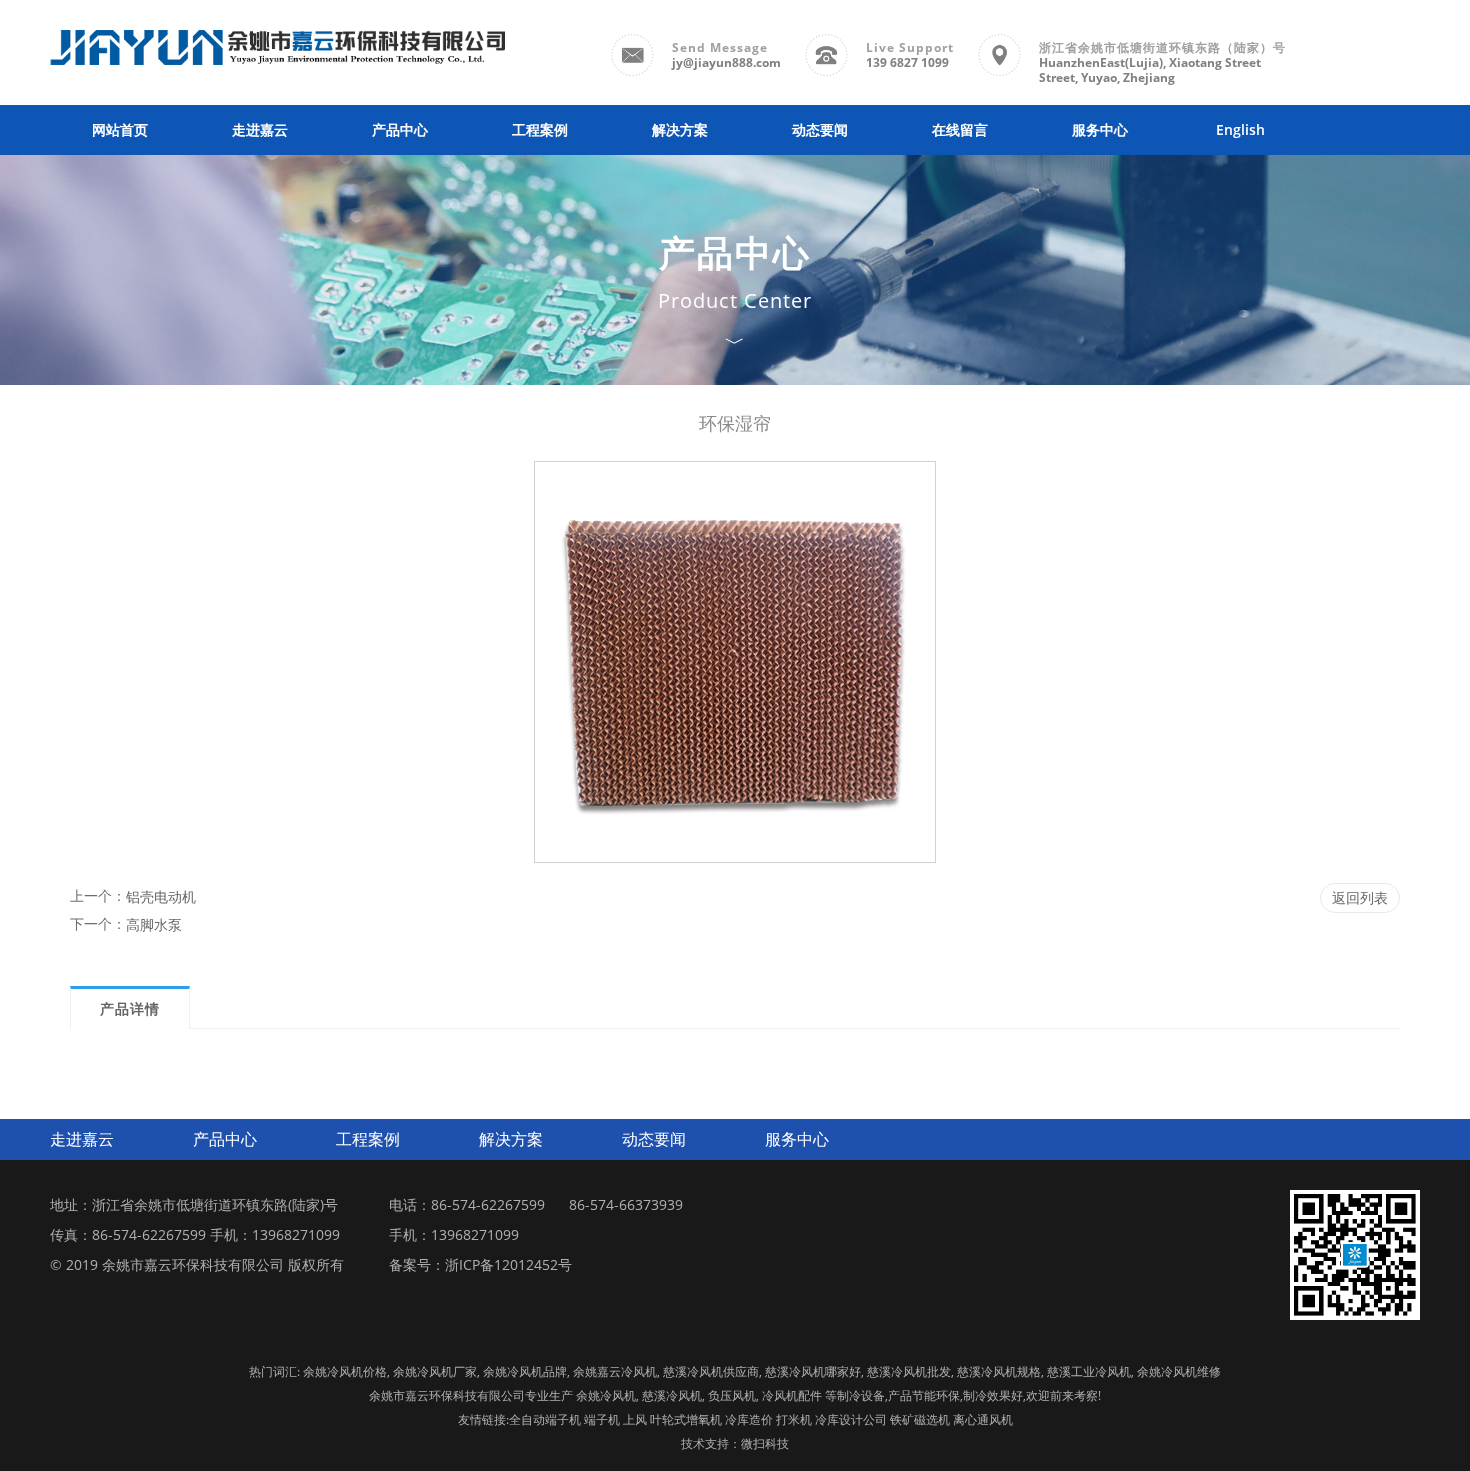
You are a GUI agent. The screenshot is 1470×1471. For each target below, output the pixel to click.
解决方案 (680, 129)
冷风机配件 (792, 1395)
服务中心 (1100, 129)
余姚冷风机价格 (345, 1371)
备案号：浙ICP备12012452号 (480, 1264)
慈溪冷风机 (672, 1395)
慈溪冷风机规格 (999, 1371)
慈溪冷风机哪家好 (813, 1371)
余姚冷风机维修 (1179, 1371)
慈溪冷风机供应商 (711, 1371)
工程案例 (540, 129)
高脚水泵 (154, 924)
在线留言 (960, 129)
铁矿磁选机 (920, 1419)
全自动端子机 (545, 1419)
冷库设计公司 (851, 1419)
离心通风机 (983, 1419)
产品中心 (400, 129)
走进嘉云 (260, 129)
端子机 (602, 1419)
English (1240, 129)
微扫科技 (765, 1443)
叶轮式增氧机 (686, 1419)
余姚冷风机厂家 (435, 1371)
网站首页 (120, 129)
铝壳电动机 (161, 896)
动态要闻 (820, 129)
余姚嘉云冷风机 (615, 1371)
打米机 (794, 1419)
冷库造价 (749, 1419)
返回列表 (1360, 897)
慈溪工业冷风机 (1089, 1371)
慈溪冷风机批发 (909, 1371)
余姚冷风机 (606, 1395)
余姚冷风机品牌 (525, 1371)
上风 (635, 1419)
